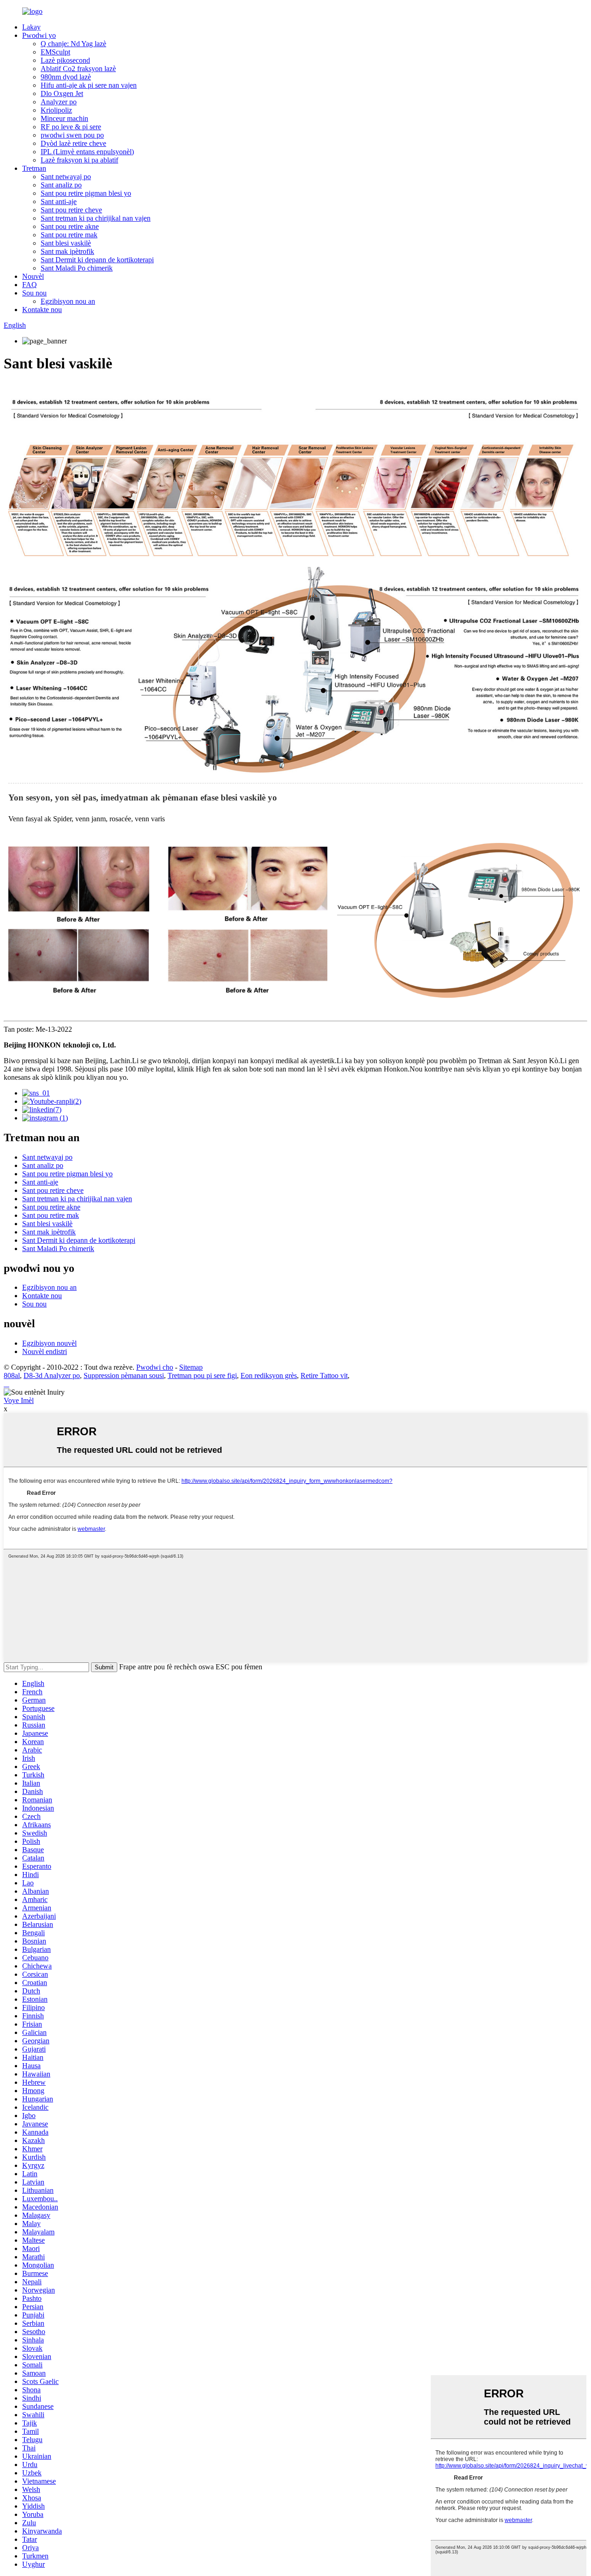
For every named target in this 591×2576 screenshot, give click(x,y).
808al (12, 1375)
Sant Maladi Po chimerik (77, 268)
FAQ (30, 285)
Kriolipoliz (56, 110)
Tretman (34, 168)
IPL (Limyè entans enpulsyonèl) (87, 152)
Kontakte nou (42, 310)
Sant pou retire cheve (71, 210)
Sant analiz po (61, 185)
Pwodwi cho (155, 1367)
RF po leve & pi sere (71, 127)
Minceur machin (64, 118)
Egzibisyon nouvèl (49, 1343)
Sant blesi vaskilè (66, 243)
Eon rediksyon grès (269, 1375)
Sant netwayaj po (66, 177)
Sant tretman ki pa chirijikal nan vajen (96, 218)
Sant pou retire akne (70, 226)
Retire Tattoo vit (324, 1375)
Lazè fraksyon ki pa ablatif (79, 160)
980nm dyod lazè (66, 77)
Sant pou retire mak (69, 235)
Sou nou (34, 293)
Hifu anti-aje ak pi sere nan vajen (89, 85)
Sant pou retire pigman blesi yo (86, 193)
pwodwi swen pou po (72, 135)
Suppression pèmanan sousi (124, 1375)
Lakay (31, 27)
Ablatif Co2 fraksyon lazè (78, 69)
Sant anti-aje (59, 202)
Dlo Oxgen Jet (62, 93)
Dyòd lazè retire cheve (73, 143)
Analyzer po (59, 102)
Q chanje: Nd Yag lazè (73, 44)
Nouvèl (33, 276)
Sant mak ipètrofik (67, 251)
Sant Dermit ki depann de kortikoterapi (97, 260)
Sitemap (191, 1367)
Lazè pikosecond (65, 60)
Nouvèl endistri (45, 1351)
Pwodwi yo (39, 35)
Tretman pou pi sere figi (202, 1375)
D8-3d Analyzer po (52, 1375)
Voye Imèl (19, 1400)
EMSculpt (55, 52)
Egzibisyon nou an (68, 301)
